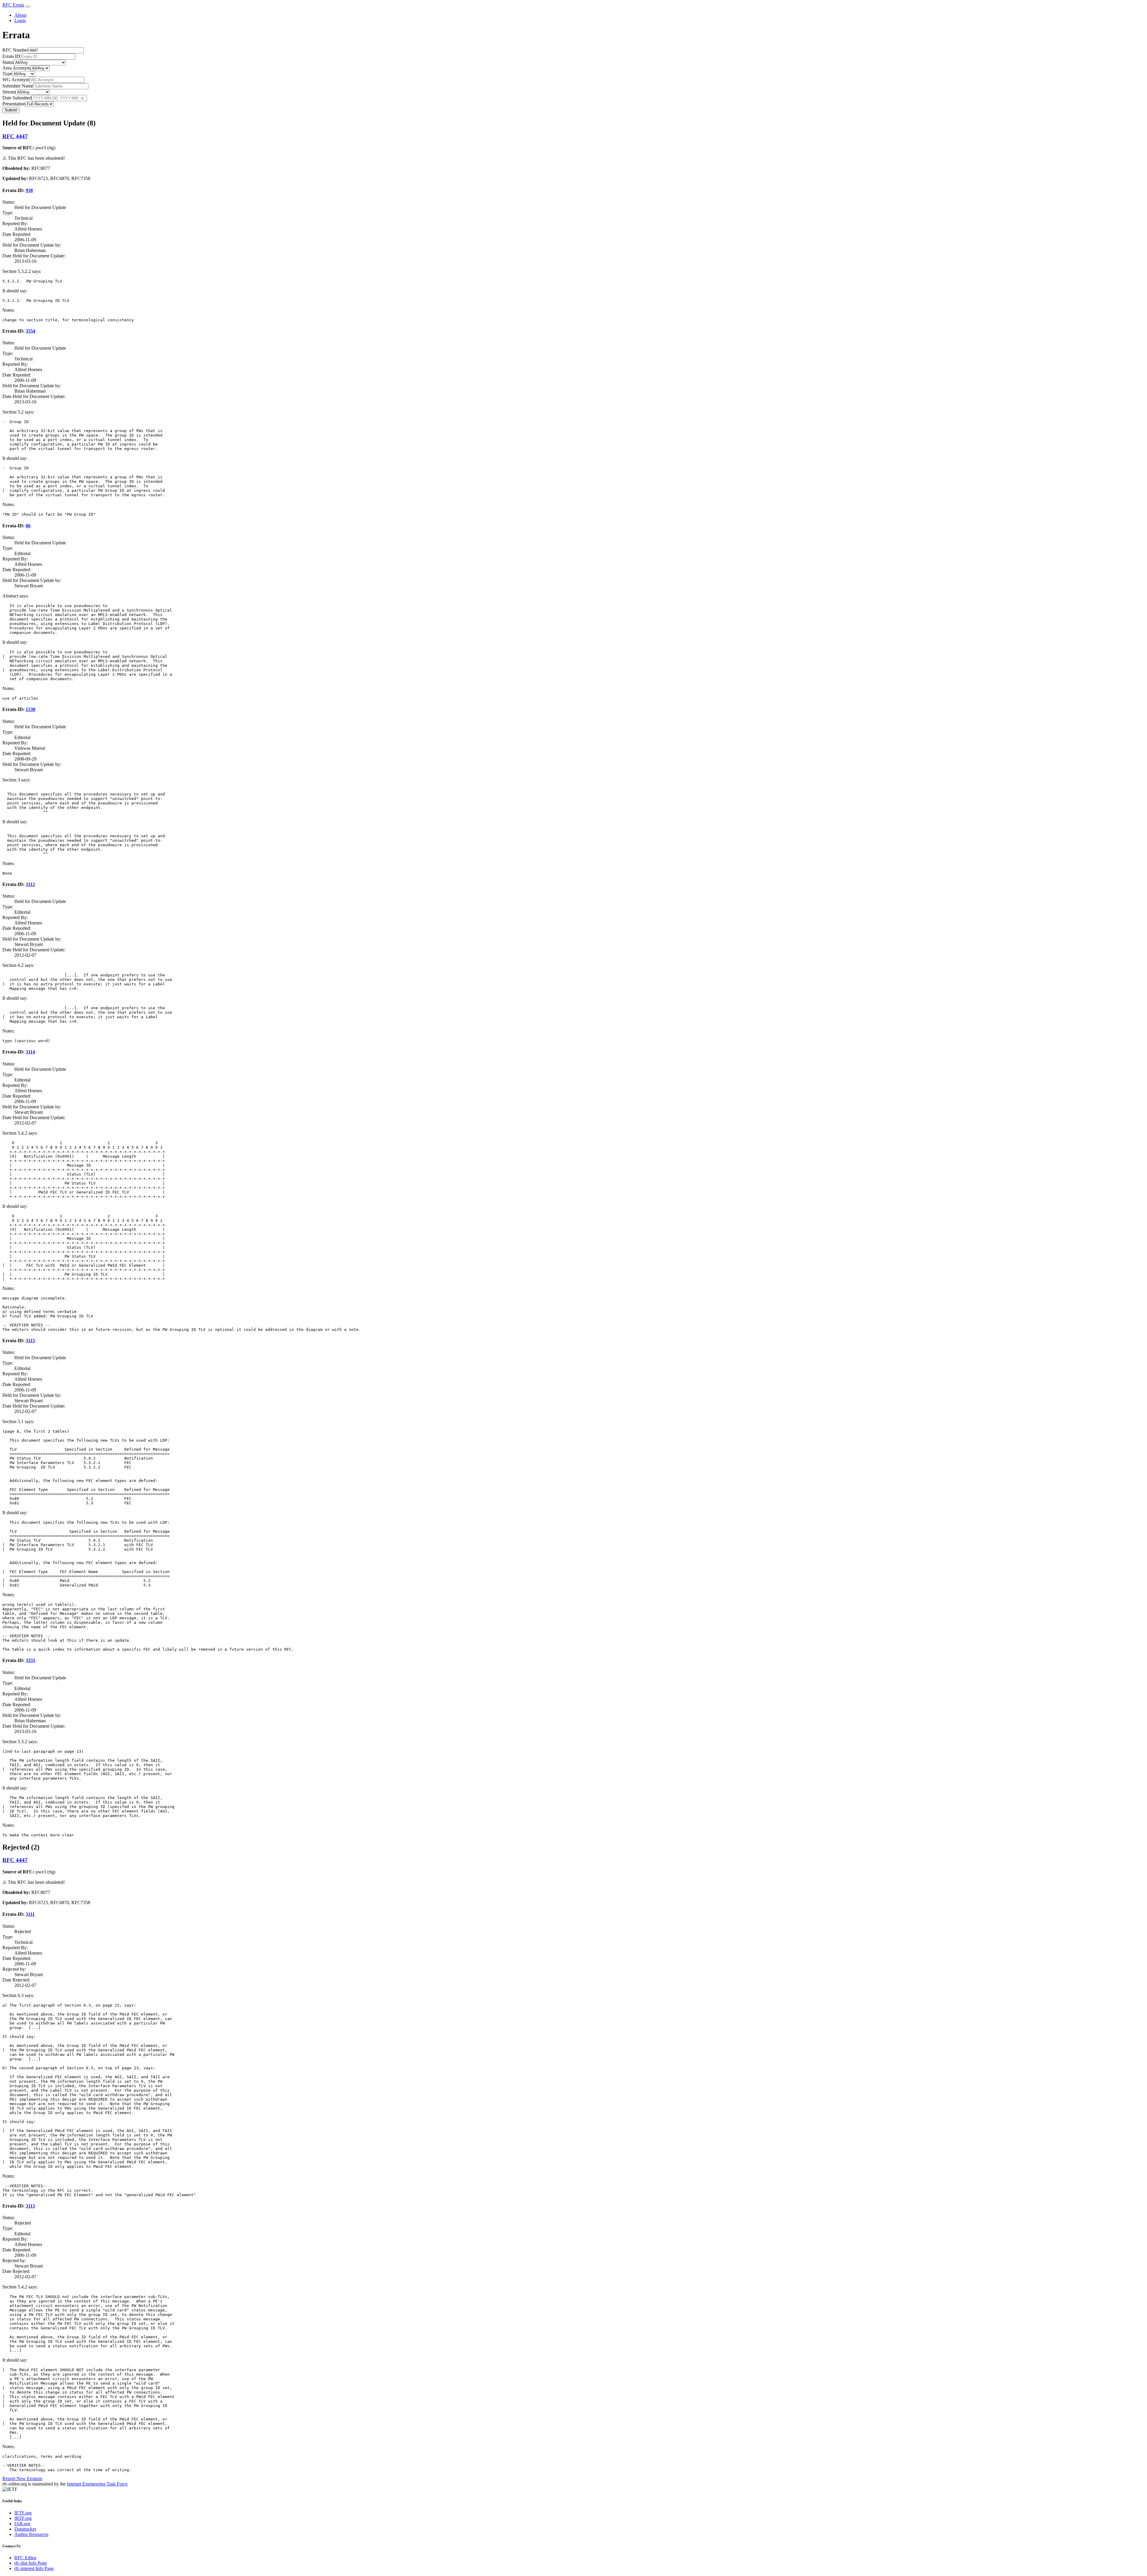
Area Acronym (16, 68)
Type (7, 74)
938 (29, 190)
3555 (30, 1660)
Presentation (14, 104)
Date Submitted (17, 98)
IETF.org (23, 2513)
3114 (30, 1052)
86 (28, 526)
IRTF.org (23, 2518)
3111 (30, 1914)
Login (20, 20)
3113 (30, 2206)
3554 (30, 331)
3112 (30, 884)
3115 (30, 1341)
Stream (9, 92)
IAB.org (22, 2524)
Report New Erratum (22, 2479)
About (20, 15)
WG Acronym (16, 80)
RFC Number (15, 50)
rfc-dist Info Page (31, 2563)
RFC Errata (13, 5)
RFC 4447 (15, 136)
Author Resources (31, 2534)
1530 (30, 709)
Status (8, 62)
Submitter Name (18, 86)
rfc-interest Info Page (34, 2568)
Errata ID (11, 56)
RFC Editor (25, 2558)
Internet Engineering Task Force (97, 2484)
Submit (11, 110)
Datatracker (25, 2529)
